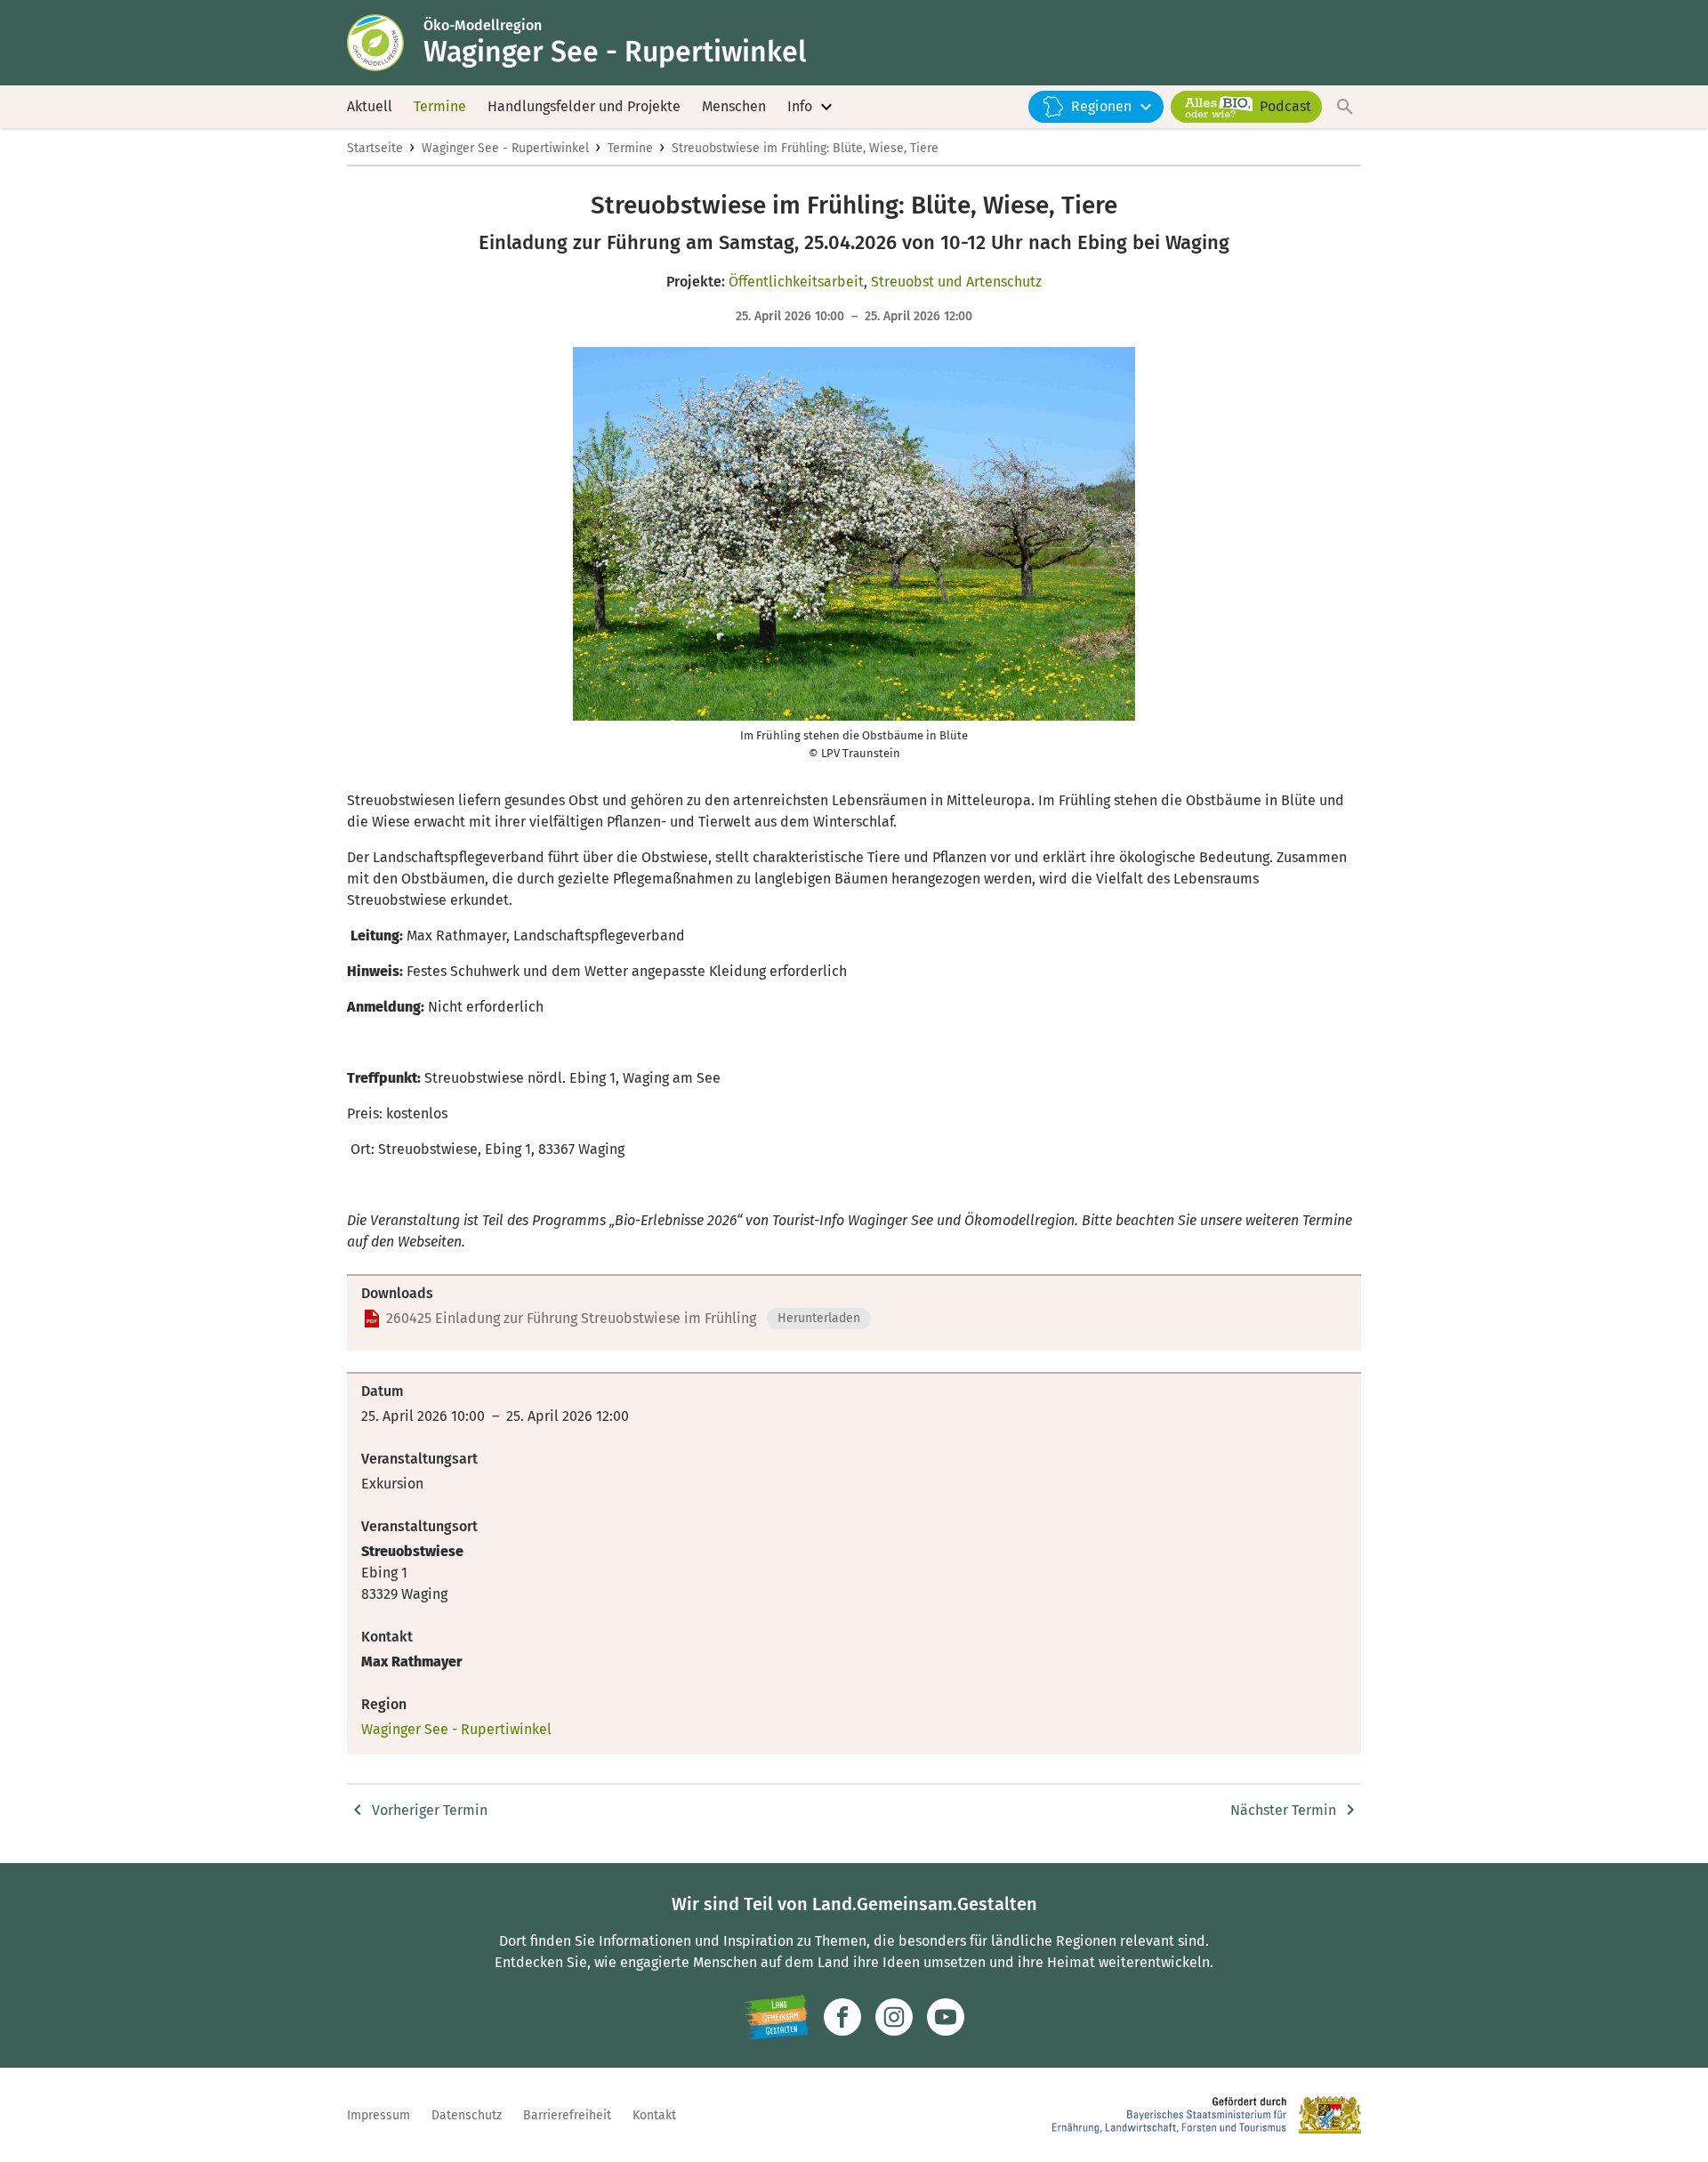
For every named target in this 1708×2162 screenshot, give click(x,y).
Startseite (375, 148)
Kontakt (654, 2115)
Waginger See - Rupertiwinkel (505, 148)
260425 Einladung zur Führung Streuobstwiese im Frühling (571, 1318)
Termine (440, 106)
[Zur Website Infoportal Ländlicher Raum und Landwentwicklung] (776, 2017)
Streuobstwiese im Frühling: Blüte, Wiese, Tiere (805, 148)
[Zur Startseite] (385, 43)
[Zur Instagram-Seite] (894, 2017)
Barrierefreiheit (567, 2115)
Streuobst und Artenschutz (956, 282)
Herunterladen (819, 1318)
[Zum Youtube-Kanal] (946, 2017)
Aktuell (370, 106)
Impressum (379, 2115)
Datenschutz (467, 2115)
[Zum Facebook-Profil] (842, 2017)
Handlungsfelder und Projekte (584, 106)
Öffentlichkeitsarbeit (796, 282)
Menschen (734, 106)
